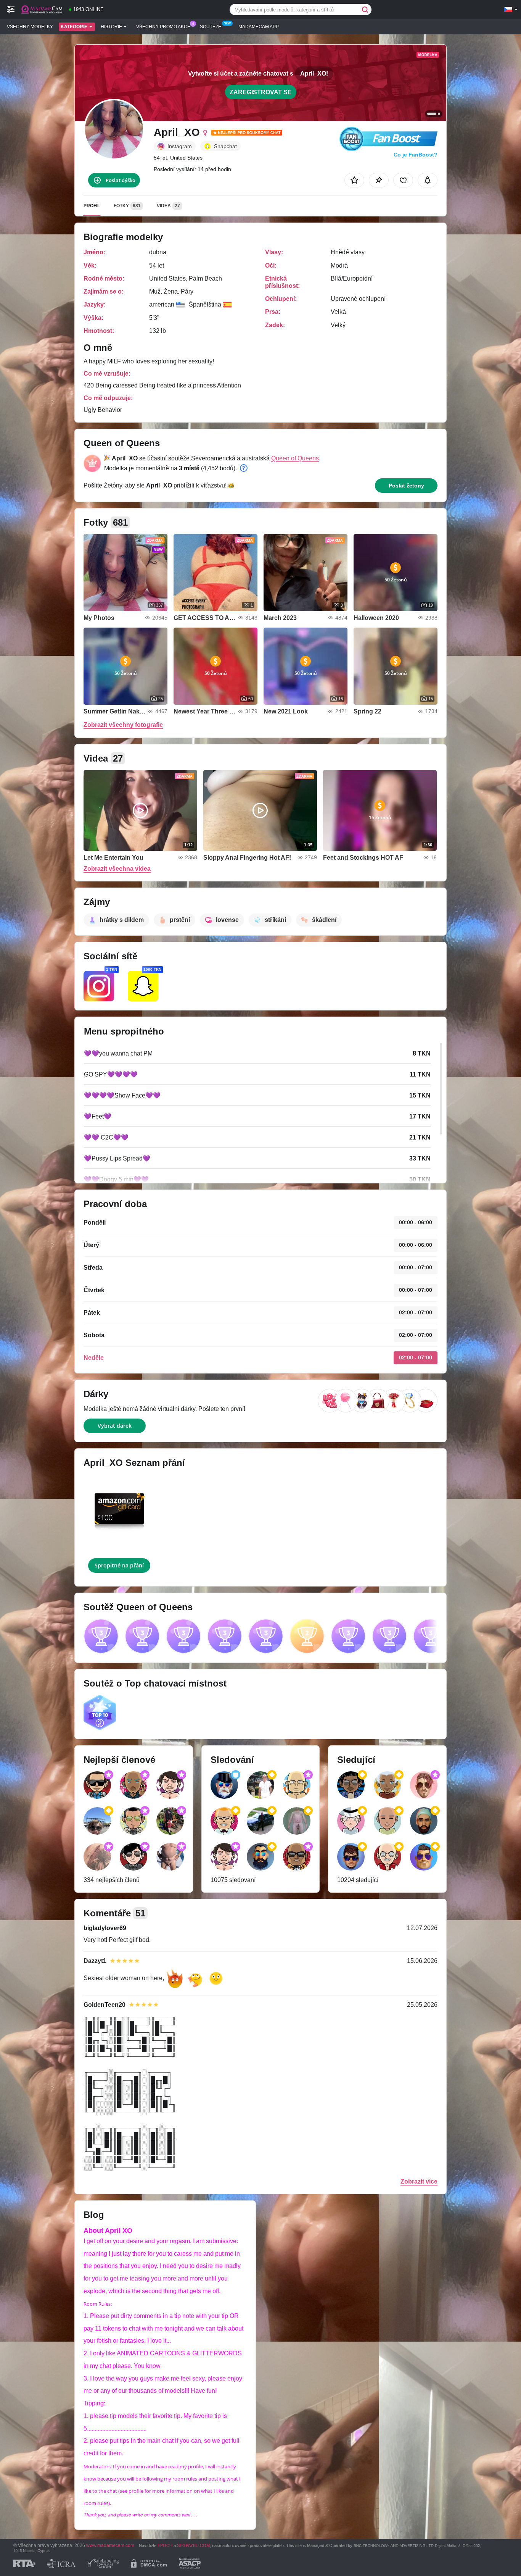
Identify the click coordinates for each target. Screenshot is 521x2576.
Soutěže (211, 27)
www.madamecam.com (110, 2545)
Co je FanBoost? (416, 155)
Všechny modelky (30, 27)
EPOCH (165, 2545)
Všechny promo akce (163, 27)
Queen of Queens (295, 458)
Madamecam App (259, 27)
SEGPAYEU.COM (193, 2545)
